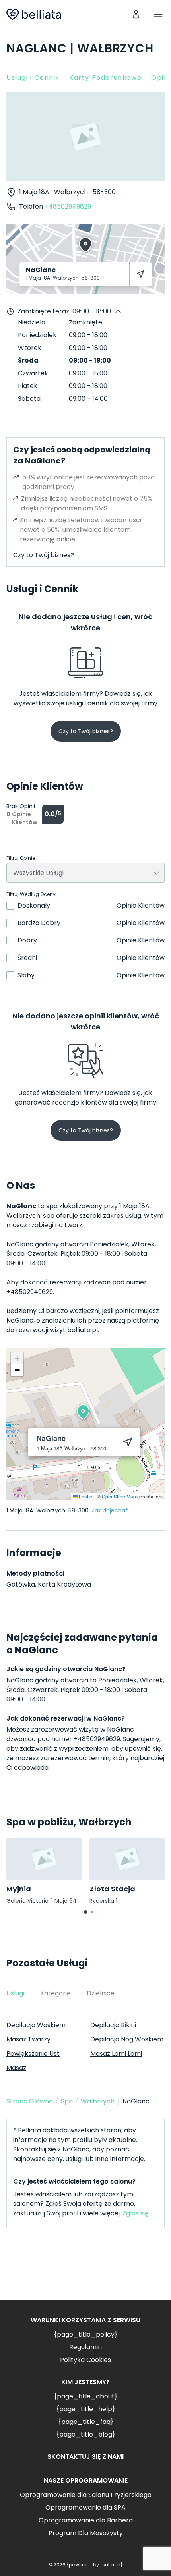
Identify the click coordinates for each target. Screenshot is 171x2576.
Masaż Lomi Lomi (116, 2054)
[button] (83, 1412)
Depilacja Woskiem (36, 2025)
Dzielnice (101, 1993)
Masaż (16, 2068)
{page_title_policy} (85, 2334)
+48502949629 (68, 206)
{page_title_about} (85, 2396)
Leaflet (85, 1496)
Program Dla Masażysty (86, 2533)
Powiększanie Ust (33, 2054)
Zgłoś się (136, 2213)
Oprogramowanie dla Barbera (86, 2520)
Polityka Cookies (85, 2360)
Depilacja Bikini (113, 2025)
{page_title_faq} (86, 2422)
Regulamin (85, 2347)
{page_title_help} (85, 2409)
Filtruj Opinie (21, 858)
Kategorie (55, 1993)
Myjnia (19, 1889)
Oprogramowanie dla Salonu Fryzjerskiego (86, 2495)
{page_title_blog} (85, 2434)
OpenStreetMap (119, 1496)
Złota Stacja (112, 1889)
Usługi (15, 1993)
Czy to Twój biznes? (44, 555)
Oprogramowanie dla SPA (85, 2507)
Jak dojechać (110, 1510)
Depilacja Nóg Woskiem (127, 2039)
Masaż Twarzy (28, 2039)
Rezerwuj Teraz (85, 2270)
